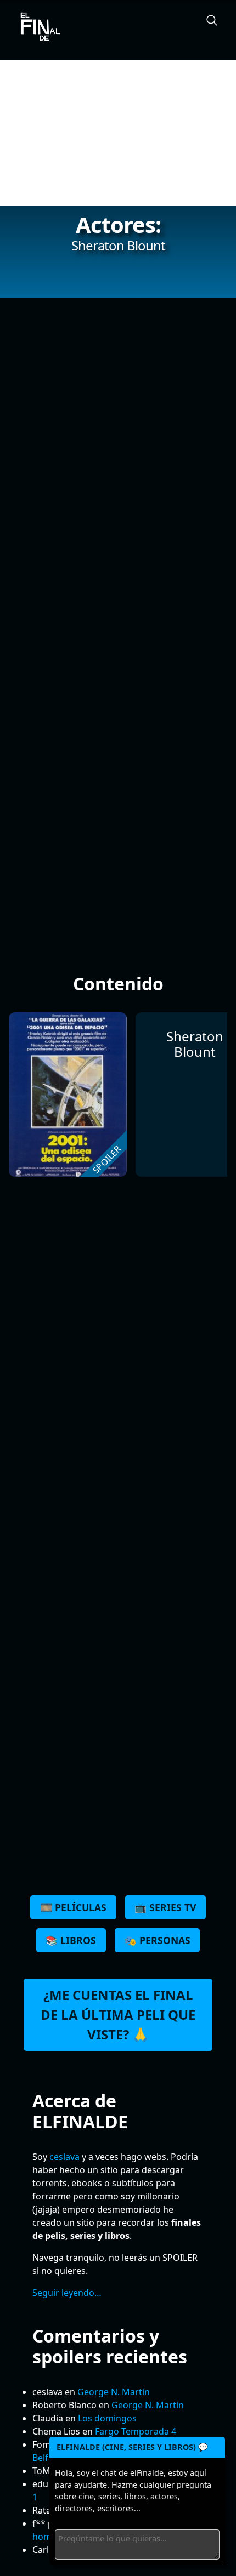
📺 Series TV (165, 1907)
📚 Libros (71, 1940)
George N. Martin (114, 2392)
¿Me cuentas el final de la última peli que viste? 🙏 (118, 2014)
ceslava (64, 2157)
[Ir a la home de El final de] (36, 27)
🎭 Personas (158, 1940)
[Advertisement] (118, 133)
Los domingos (107, 2418)
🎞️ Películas (73, 1907)
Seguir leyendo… (67, 2293)
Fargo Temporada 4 (136, 2431)
